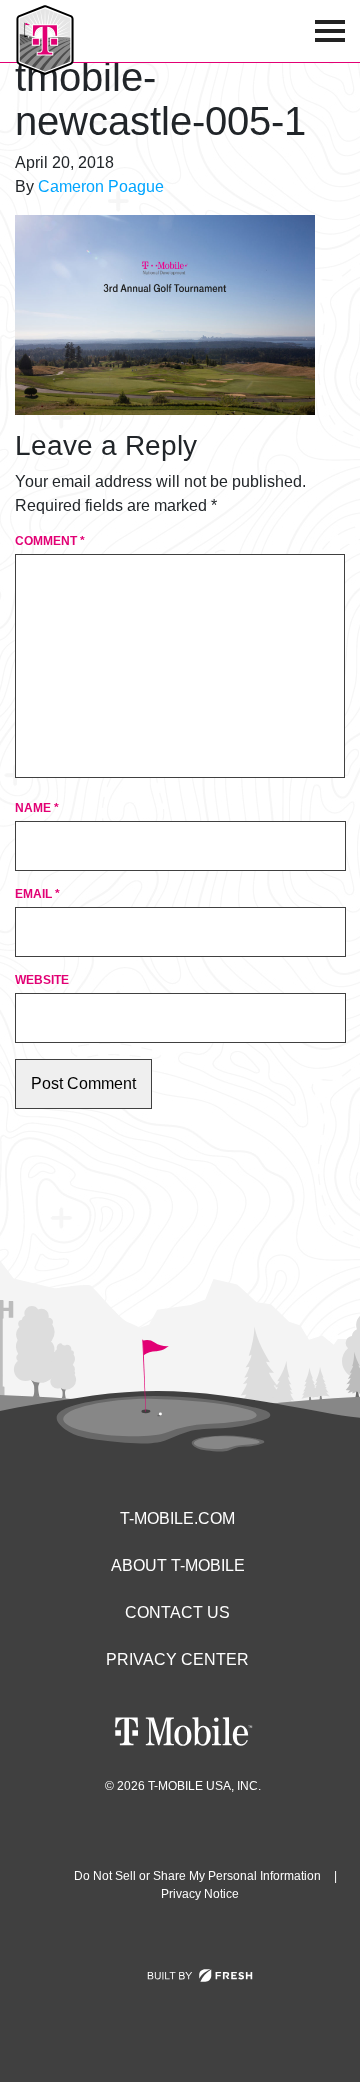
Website (42, 980)
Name (37, 808)
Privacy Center (177, 1659)
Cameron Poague (101, 186)
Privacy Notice (200, 1894)
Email (37, 894)
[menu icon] (330, 31)
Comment (50, 541)
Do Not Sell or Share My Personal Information (197, 1876)
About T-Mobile (178, 1565)
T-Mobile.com (177, 1518)
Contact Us (177, 1612)
